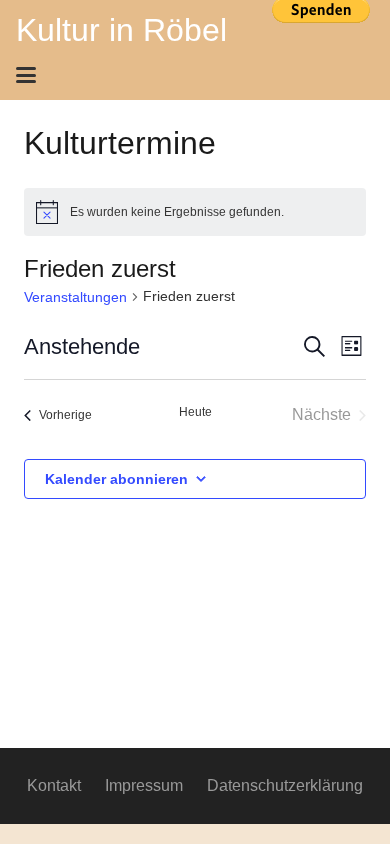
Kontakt (54, 785)
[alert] (195, 212)
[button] (188, 75)
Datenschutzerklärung (285, 785)
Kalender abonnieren (116, 479)
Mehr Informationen (321, 43)
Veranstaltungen (75, 297)
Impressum (144, 785)
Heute (195, 412)
